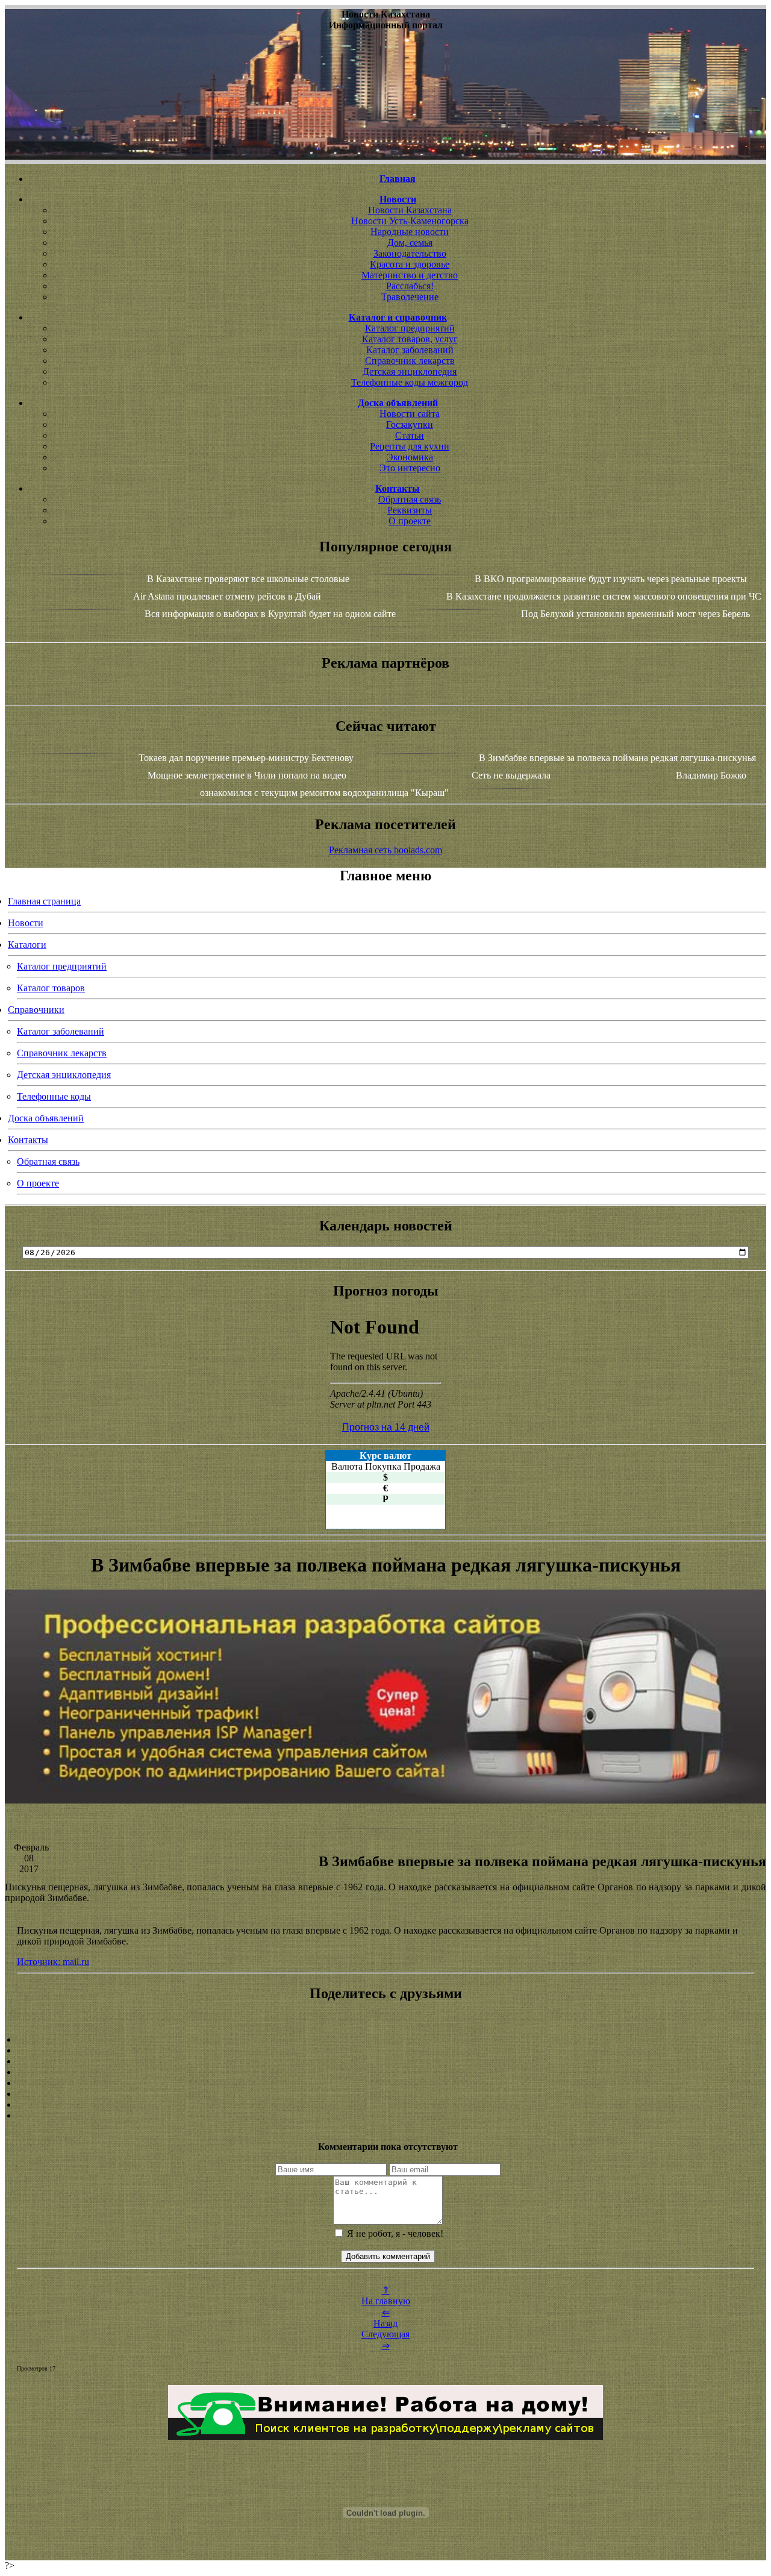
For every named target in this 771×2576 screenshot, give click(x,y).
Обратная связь (410, 499)
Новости (26, 923)
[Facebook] (385, 2083)
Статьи (410, 435)
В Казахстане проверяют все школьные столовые (248, 579)
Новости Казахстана (410, 210)
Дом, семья (410, 243)
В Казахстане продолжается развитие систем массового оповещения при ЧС (604, 596)
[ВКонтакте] (385, 2072)
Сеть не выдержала (511, 775)
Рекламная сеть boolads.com (385, 850)
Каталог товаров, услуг (410, 339)
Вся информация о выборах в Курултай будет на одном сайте (270, 614)
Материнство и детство (410, 275)
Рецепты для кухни (410, 446)
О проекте (410, 521)
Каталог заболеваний (410, 350)
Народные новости (410, 232)
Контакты (28, 1140)
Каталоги (27, 945)
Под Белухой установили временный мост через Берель (635, 614)
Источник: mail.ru (53, 1962)
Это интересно (410, 468)
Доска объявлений (46, 1118)
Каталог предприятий (410, 328)
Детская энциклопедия (410, 371)
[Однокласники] (385, 2105)
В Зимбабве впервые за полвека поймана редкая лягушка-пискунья (617, 758)
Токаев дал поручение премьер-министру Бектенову (246, 758)
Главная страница (44, 901)
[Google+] (385, 2051)
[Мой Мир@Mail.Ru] (385, 2116)
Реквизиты (410, 510)
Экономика (410, 457)
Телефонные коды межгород (410, 382)
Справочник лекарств (410, 361)
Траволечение (410, 297)
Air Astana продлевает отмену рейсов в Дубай (227, 596)
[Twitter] (385, 2094)
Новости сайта (410, 414)
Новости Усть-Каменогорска (410, 221)
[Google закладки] (385, 2061)
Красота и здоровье (410, 264)
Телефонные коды (54, 1096)
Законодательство (410, 253)
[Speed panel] (385, 2040)
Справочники (36, 1010)
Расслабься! (410, 286)
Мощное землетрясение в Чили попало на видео (247, 775)
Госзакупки (410, 425)
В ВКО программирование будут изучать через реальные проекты (611, 579)
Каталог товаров (51, 988)
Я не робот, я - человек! (394, 2233)
